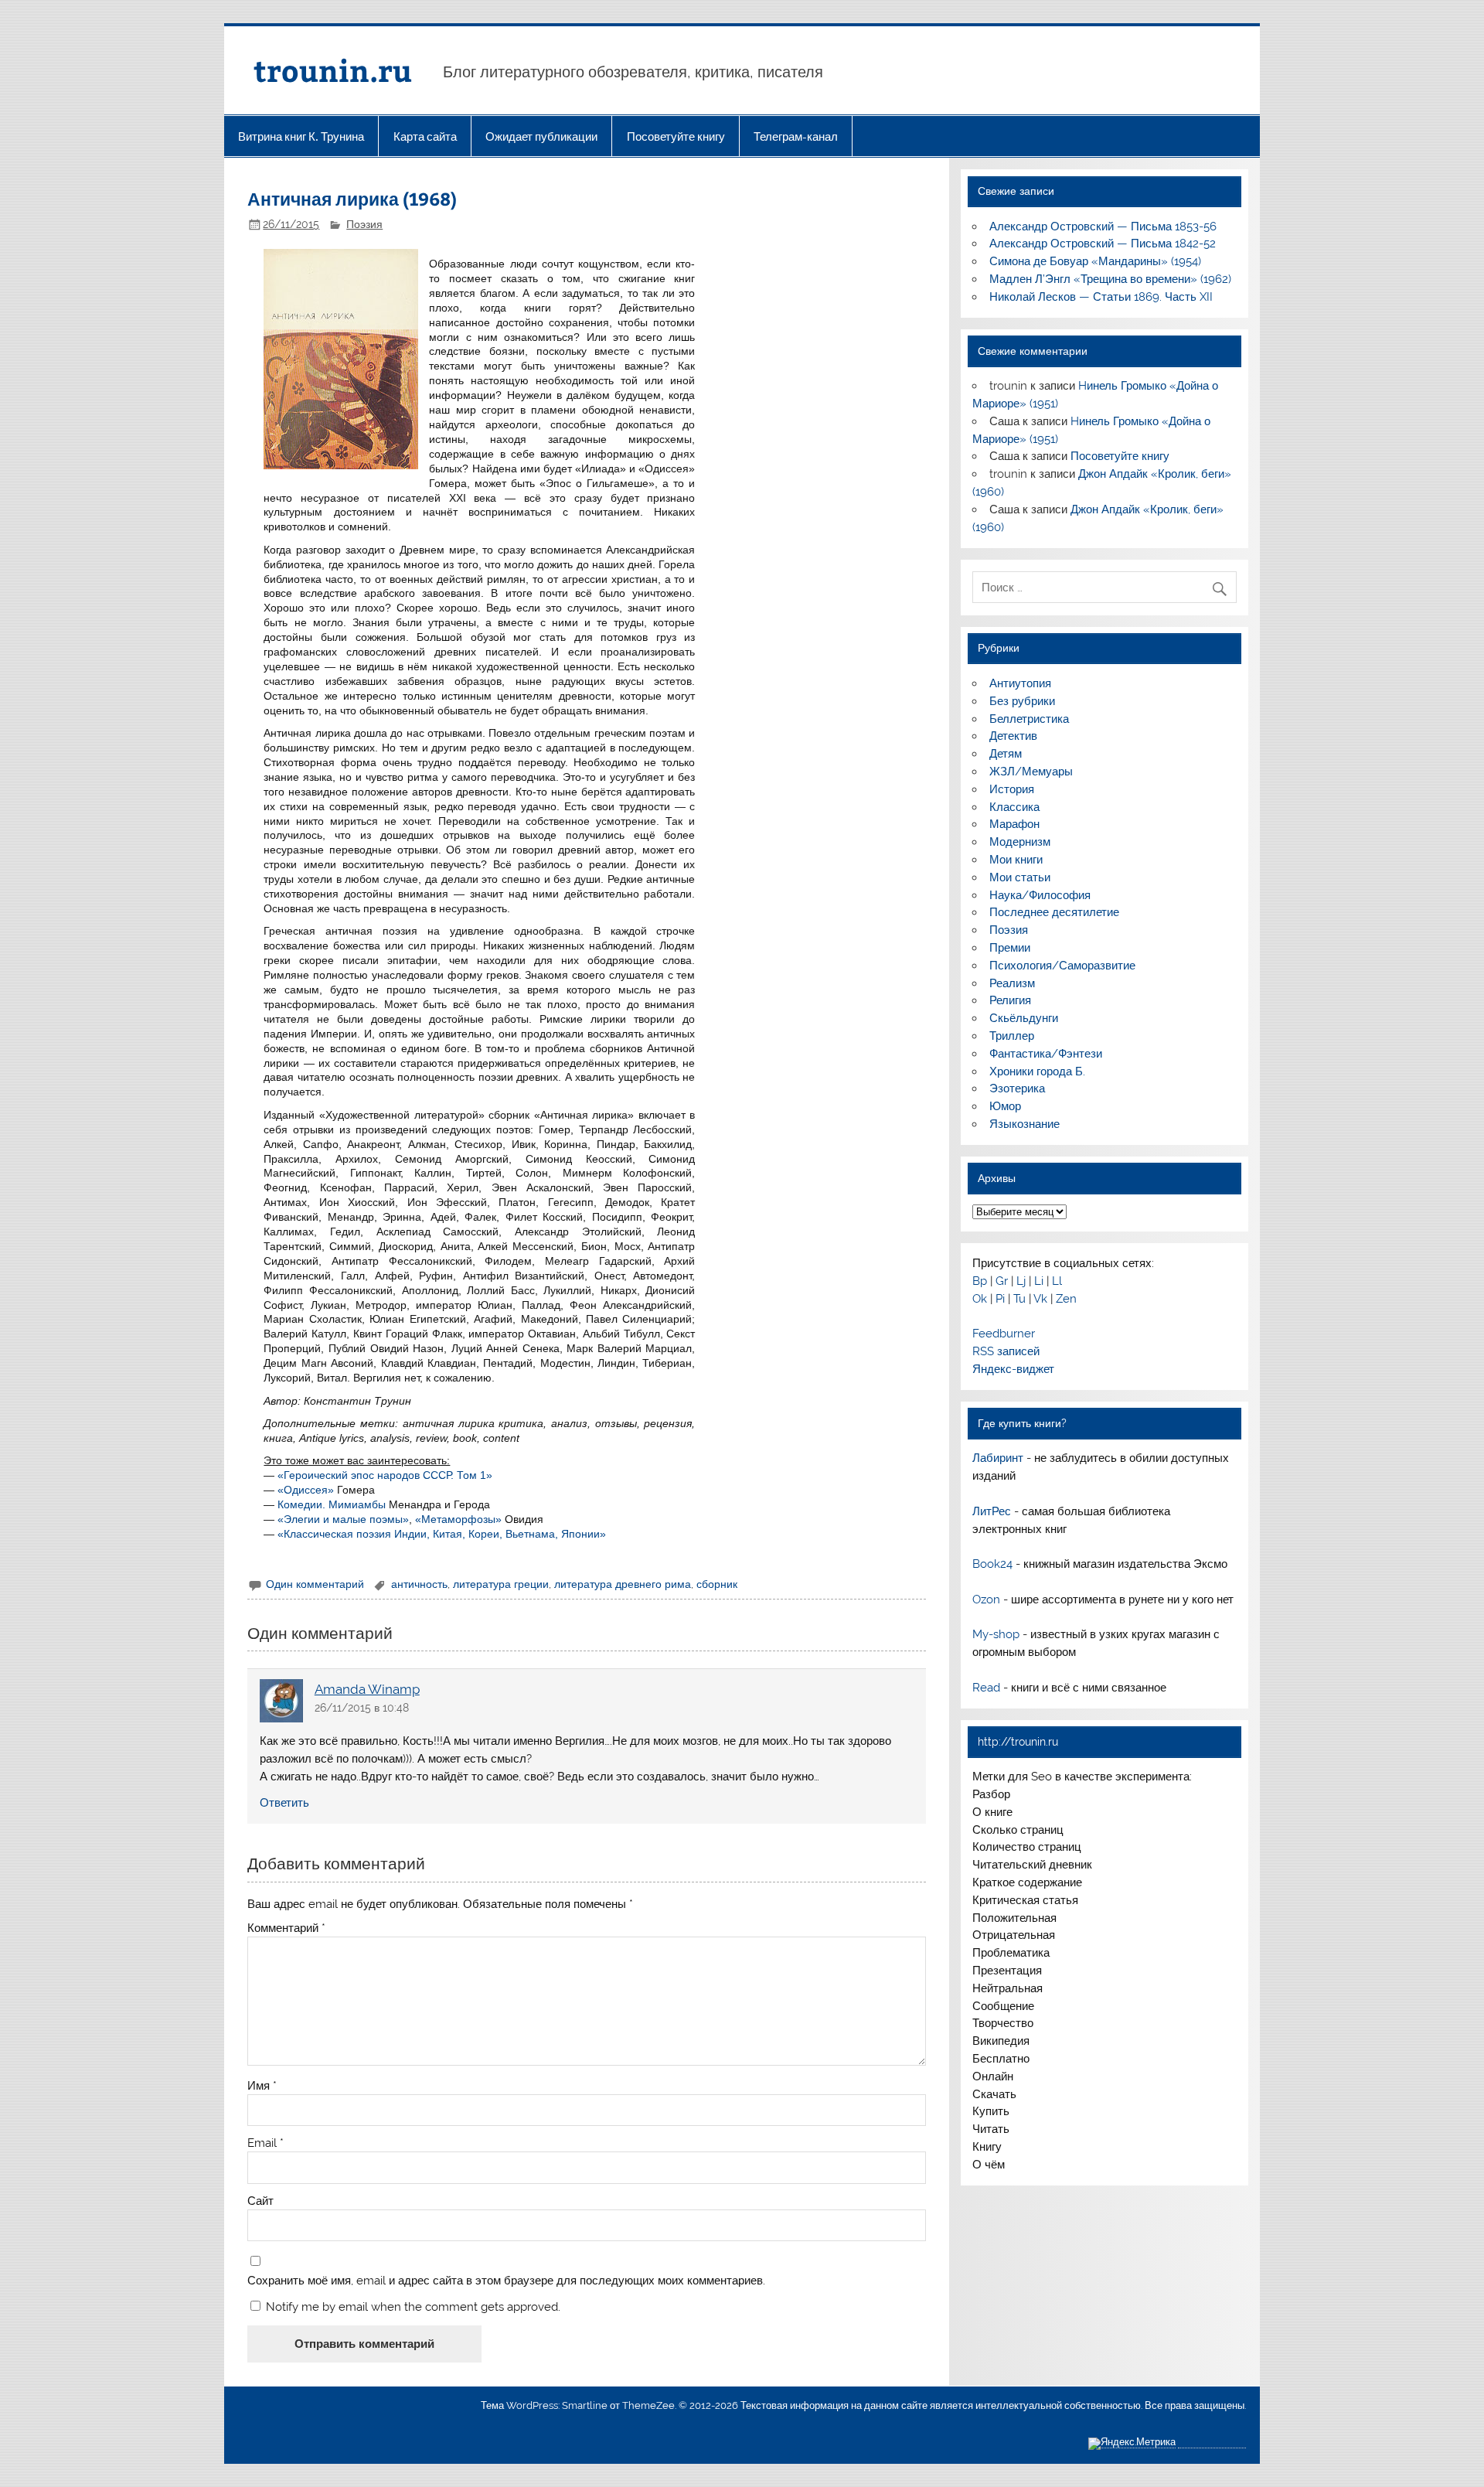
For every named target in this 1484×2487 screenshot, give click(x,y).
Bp (980, 1281)
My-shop (996, 1634)
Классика (1014, 807)
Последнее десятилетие (1054, 912)
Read (986, 1688)
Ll (1057, 1281)
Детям (1006, 754)
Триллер (1012, 1036)
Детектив (1013, 736)
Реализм (1012, 983)
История (1012, 789)
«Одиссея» (306, 1490)
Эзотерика (1017, 1088)
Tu (1019, 1299)
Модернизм (1020, 842)
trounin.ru (333, 70)
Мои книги (1016, 860)
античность (419, 1584)
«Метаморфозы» (458, 1519)
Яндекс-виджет (1013, 1369)
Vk (1040, 1299)
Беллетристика (1029, 719)
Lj (1021, 1281)
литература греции (501, 1584)
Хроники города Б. (1037, 1071)
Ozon (986, 1600)
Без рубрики (1022, 701)
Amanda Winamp (367, 1689)
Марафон (1014, 824)
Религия (1010, 1000)
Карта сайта (425, 136)
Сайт (260, 2201)
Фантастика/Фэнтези (1046, 1054)
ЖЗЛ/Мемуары (1031, 772)
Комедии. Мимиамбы (332, 1504)
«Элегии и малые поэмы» (343, 1519)
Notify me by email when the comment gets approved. (412, 2306)
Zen (1066, 1299)
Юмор (1005, 1106)
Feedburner (1004, 1334)
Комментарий (286, 1928)
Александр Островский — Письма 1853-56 (1103, 227)
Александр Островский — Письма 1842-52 (1103, 244)
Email (265, 2143)
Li (1039, 1281)
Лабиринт (998, 1458)
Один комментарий (315, 1584)
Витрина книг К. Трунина (301, 136)
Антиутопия (1020, 683)
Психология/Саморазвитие (1062, 966)
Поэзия (364, 224)
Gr (1002, 1281)
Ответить (284, 1803)
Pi (1000, 1299)
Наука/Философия (1040, 895)
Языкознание (1025, 1124)
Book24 (992, 1564)
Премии (1010, 948)
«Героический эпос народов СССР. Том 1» (385, 1475)
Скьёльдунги (1024, 1018)
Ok (980, 1299)
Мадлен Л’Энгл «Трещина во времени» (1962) (1110, 279)
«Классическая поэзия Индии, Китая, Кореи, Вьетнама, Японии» (442, 1534)
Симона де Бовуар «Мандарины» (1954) (1095, 261)
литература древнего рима (623, 1584)
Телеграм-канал (796, 136)
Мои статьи (1020, 877)
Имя (262, 2086)
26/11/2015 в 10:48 (362, 1708)
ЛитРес (992, 1511)
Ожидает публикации (541, 136)
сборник (717, 1584)
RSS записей (1006, 1351)
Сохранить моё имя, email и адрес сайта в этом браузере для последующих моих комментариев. (506, 2281)
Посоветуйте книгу (676, 136)
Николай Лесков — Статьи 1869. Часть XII (1101, 297)
